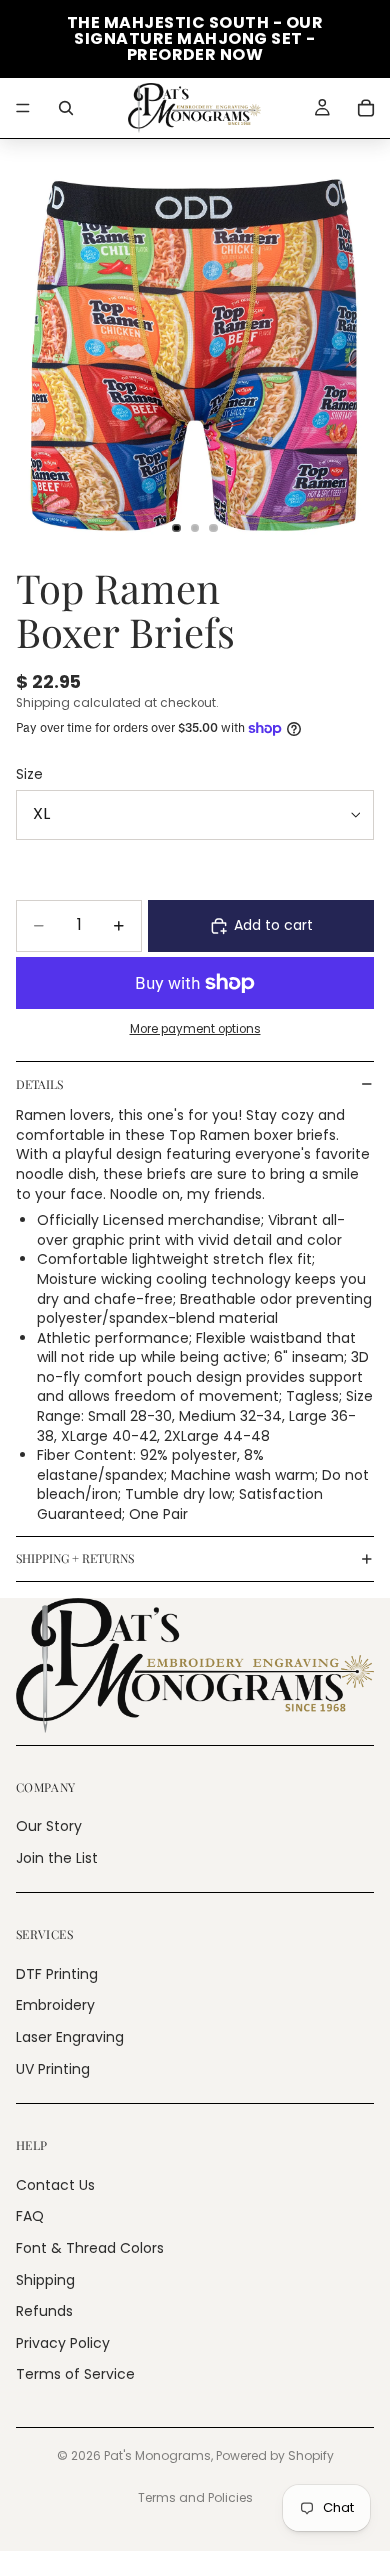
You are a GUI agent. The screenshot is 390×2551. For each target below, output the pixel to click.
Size (29, 774)
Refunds (44, 2311)
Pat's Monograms (157, 2455)
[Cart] (366, 108)
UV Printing (53, 2069)
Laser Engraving (70, 2037)
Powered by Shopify (275, 2455)
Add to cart (273, 925)
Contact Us (55, 2185)
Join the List (57, 1858)
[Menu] (23, 108)
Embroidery (55, 2006)
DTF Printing (57, 1974)
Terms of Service (75, 2375)
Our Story (49, 1826)
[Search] (66, 108)
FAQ (30, 2217)
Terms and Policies (195, 2497)
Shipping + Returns (75, 1558)
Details (39, 1084)
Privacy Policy (63, 2343)
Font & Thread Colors (90, 2248)
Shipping (45, 2280)
